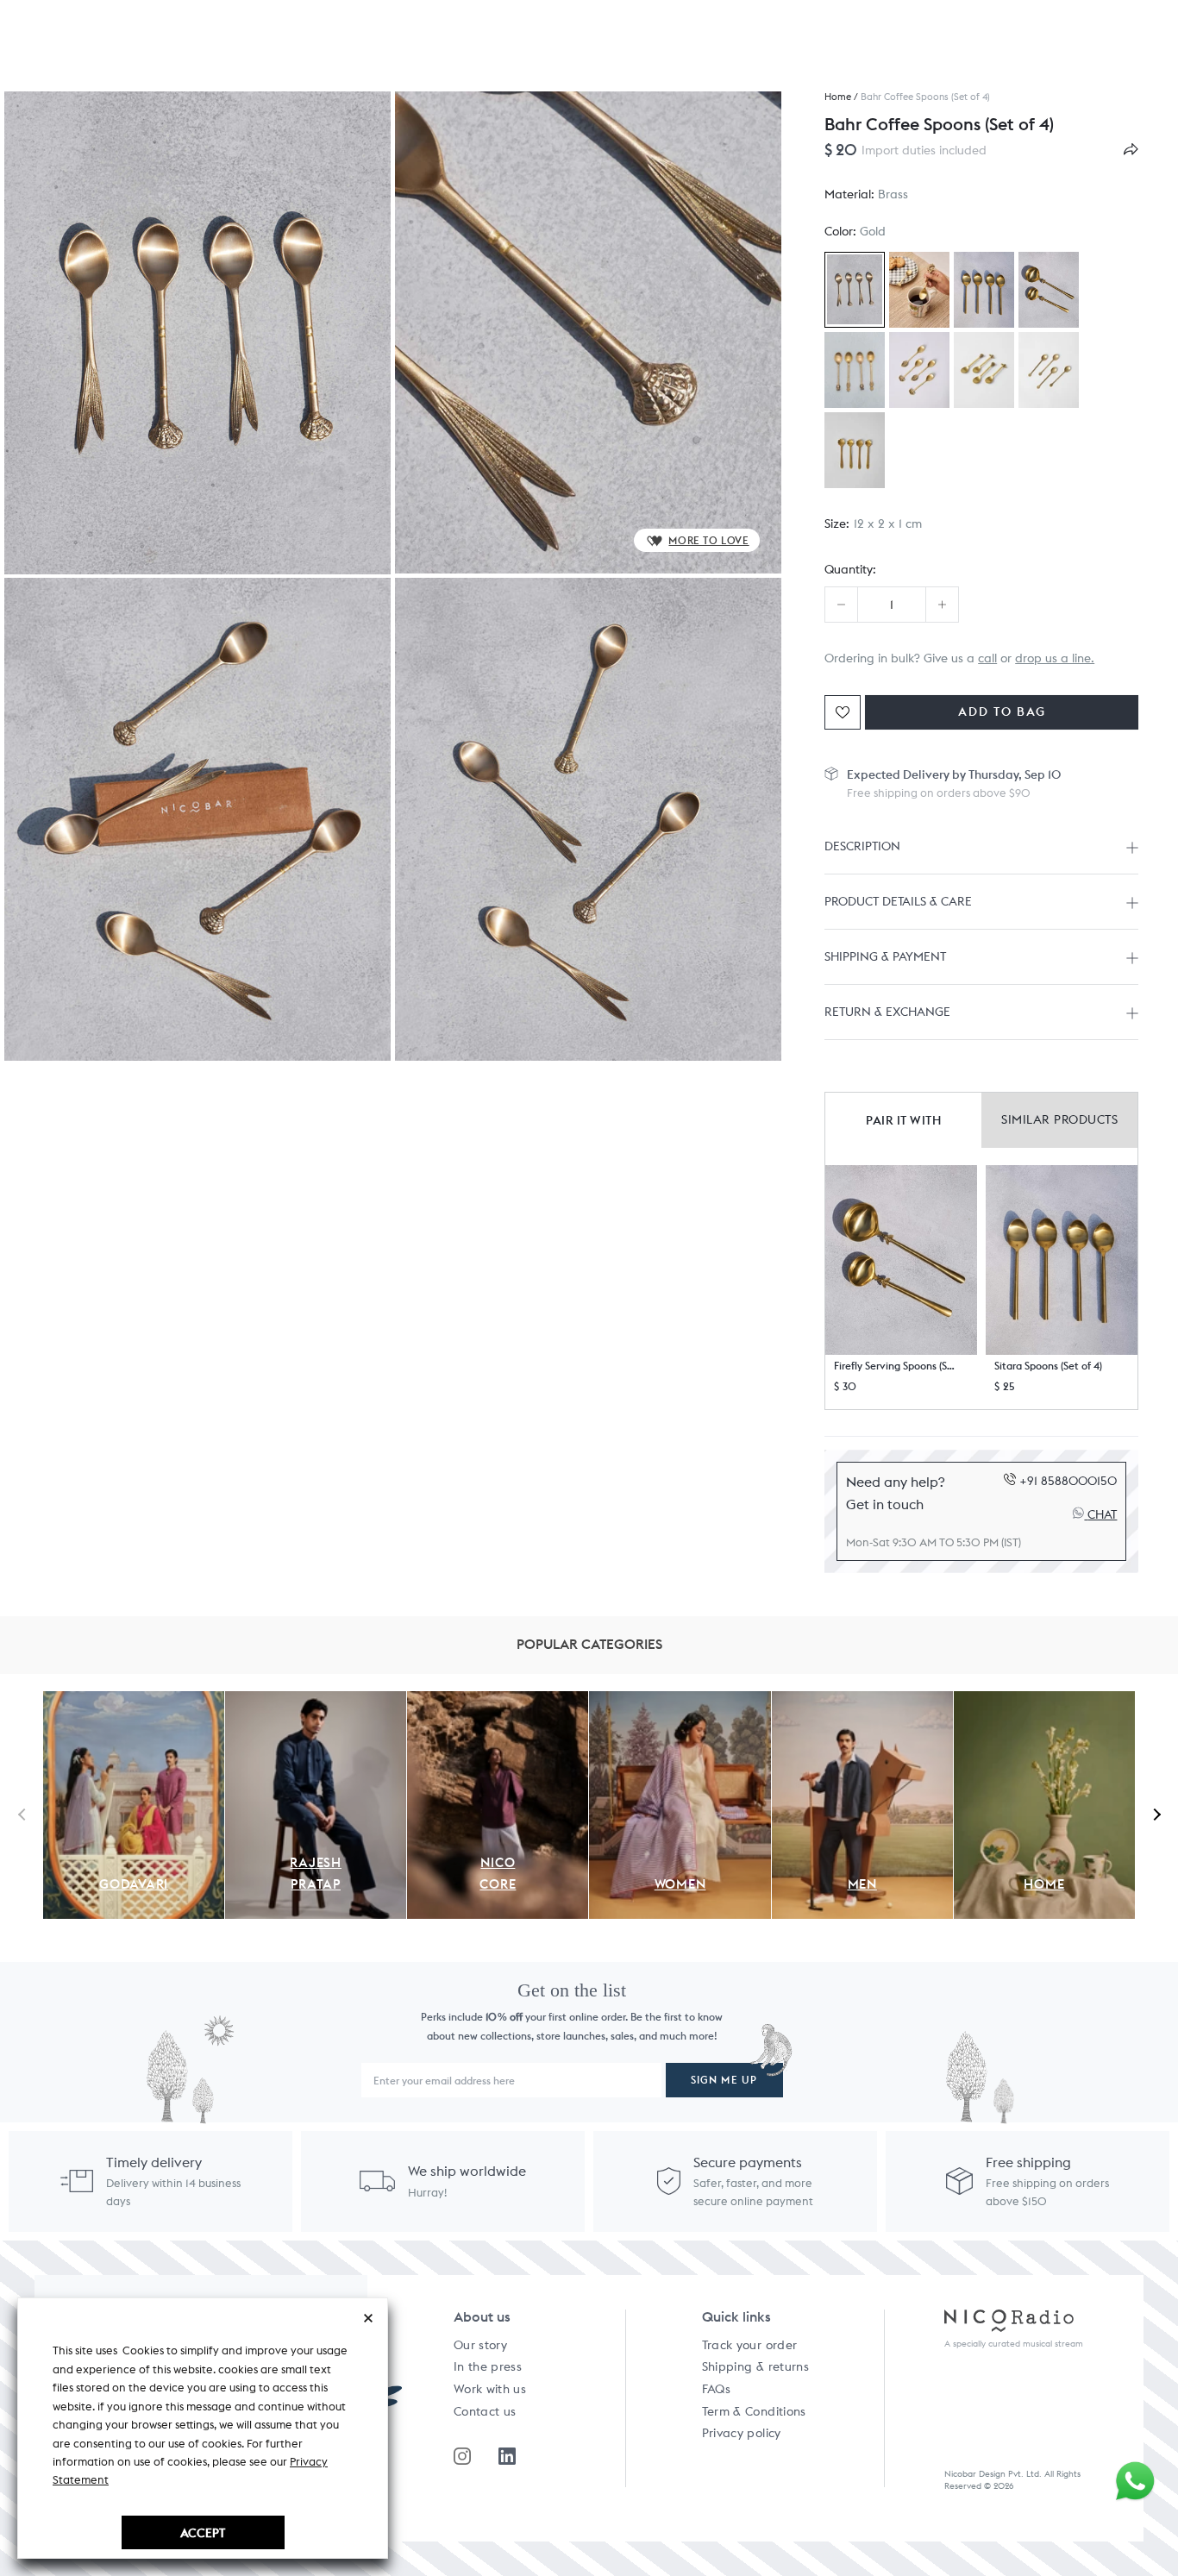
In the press (488, 2366)
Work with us (490, 2389)
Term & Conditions (754, 2411)
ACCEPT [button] (203, 2532)
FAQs (716, 2389)
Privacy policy (742, 2433)
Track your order (750, 2345)
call (987, 658)
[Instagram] (462, 2456)
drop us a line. (1055, 658)
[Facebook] (507, 2456)
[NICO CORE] (498, 1701)
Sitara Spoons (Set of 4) (1048, 1366)
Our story (480, 2345)
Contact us (485, 2411)
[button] (901, 1260)
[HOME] (1044, 1701)
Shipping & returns (755, 2366)
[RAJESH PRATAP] (316, 1701)
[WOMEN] (680, 1701)
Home (838, 97)
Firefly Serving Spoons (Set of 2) (895, 1366)
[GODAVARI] (134, 1701)
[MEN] (862, 1701)
